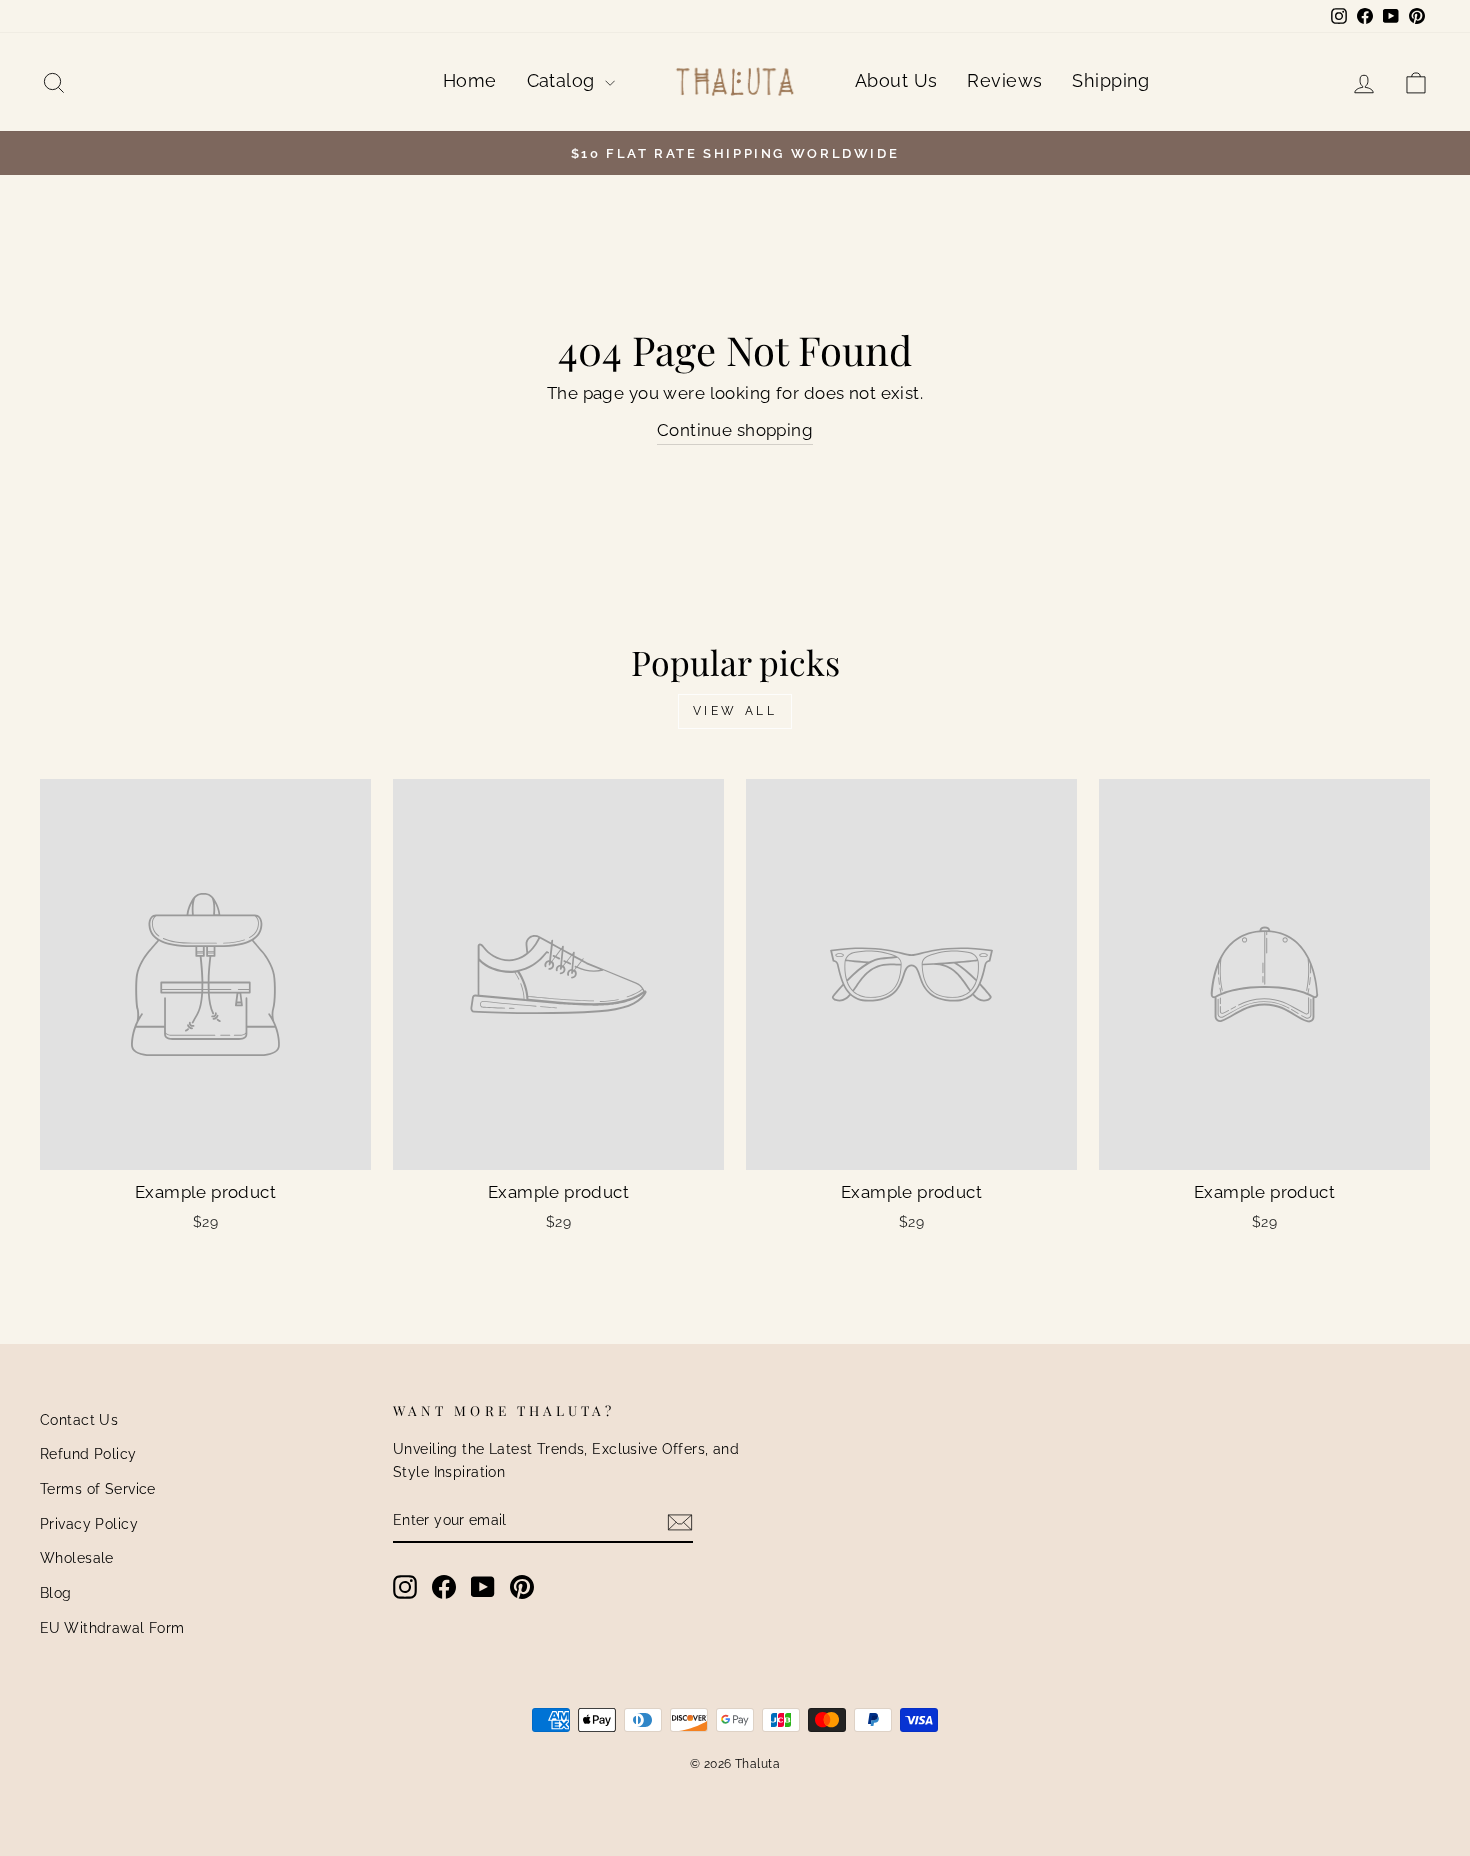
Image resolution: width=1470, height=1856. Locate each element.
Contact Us (79, 1419)
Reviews (1004, 80)
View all (735, 711)
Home (470, 80)
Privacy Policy (89, 1523)
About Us (896, 80)
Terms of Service (98, 1488)
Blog (56, 1592)
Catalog (563, 80)
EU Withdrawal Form (112, 1627)
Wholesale (77, 1557)
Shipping (1110, 80)
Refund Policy (88, 1453)
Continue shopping (735, 430)
